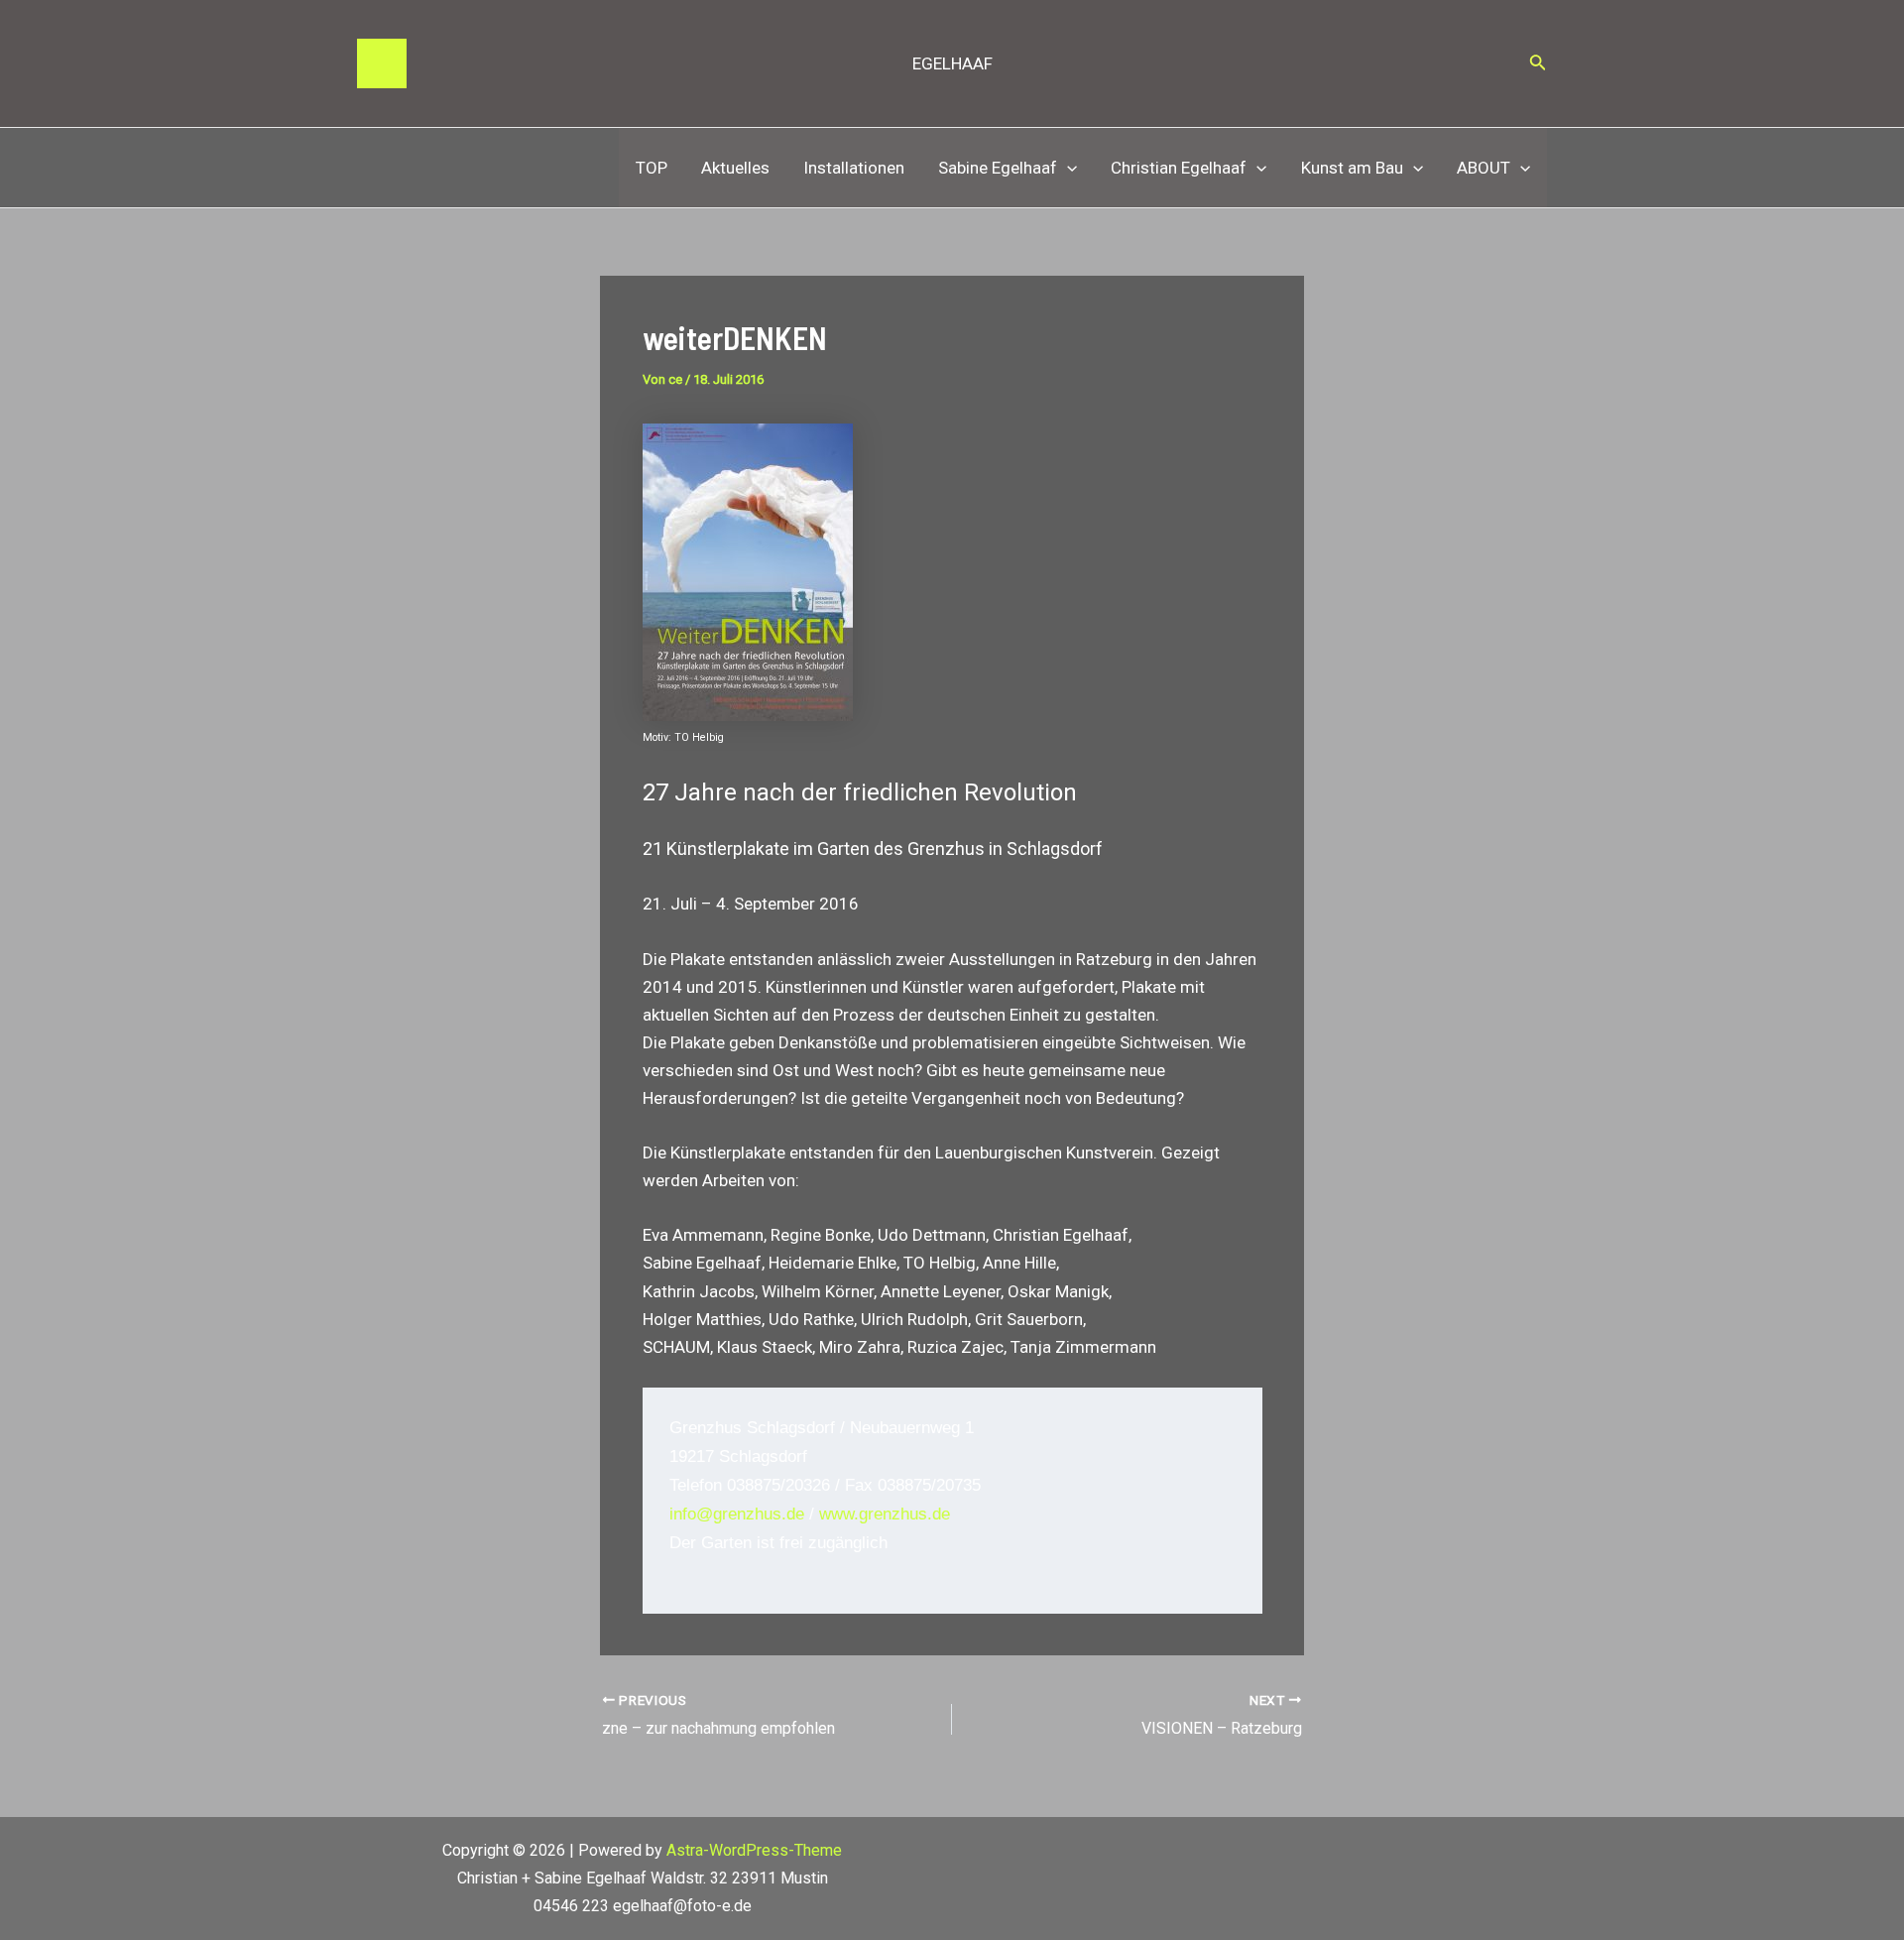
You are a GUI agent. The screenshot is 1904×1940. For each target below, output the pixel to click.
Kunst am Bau (1352, 168)
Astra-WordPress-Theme (754, 1850)
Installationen (854, 168)
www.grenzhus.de (885, 1514)
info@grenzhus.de (737, 1514)
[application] (1067, 168)
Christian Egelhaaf (1179, 168)
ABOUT (1484, 168)
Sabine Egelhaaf (998, 168)
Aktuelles (735, 168)
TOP (652, 168)
